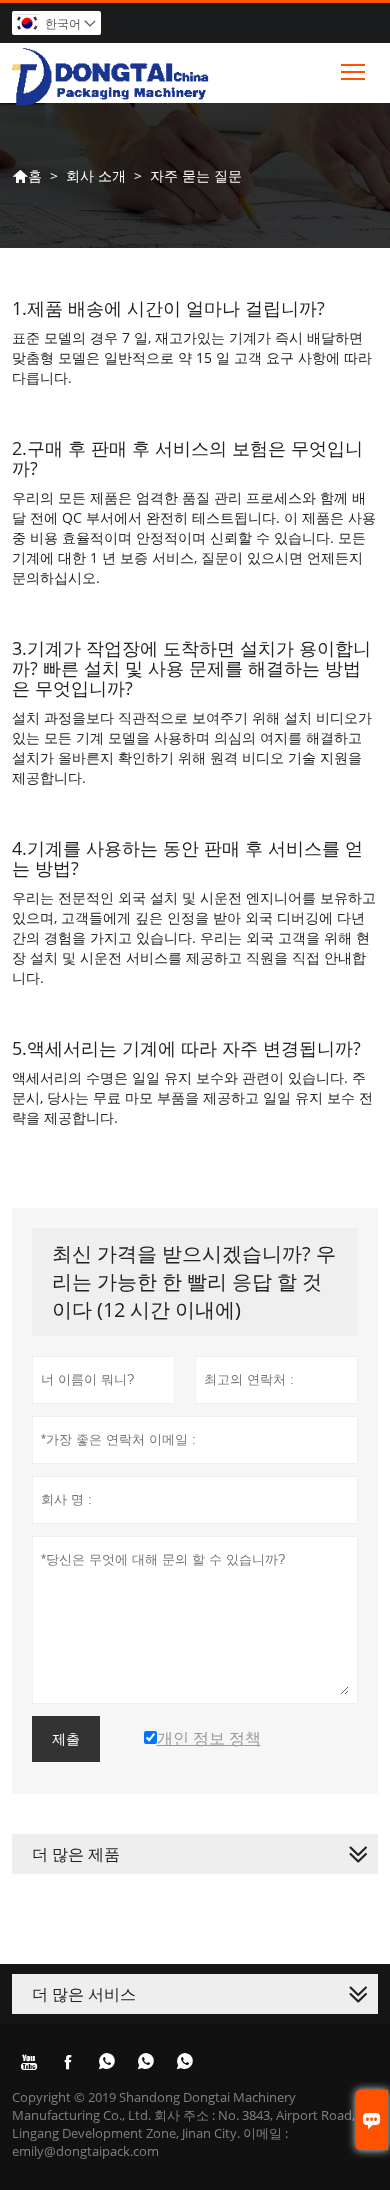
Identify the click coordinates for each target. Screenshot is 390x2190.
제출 (66, 1739)
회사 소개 (96, 175)
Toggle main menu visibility (353, 70)
